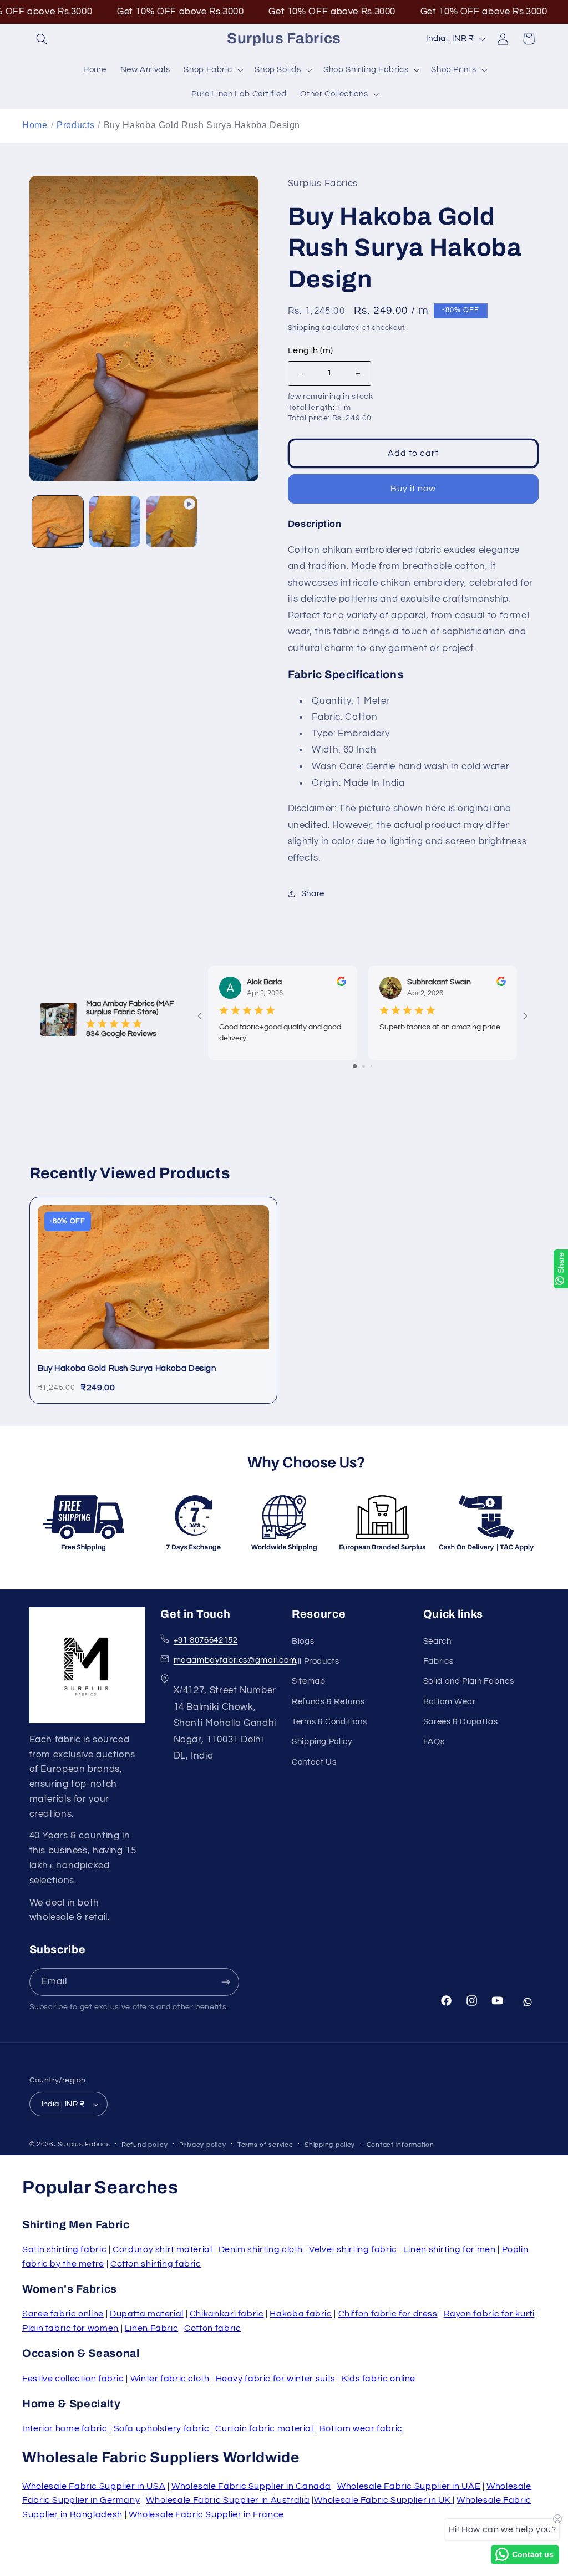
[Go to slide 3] (371, 1066)
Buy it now (414, 489)
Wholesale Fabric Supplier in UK (383, 2500)
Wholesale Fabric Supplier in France (206, 2514)
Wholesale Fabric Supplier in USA (94, 2486)
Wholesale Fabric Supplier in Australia (228, 2500)
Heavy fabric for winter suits (276, 2379)
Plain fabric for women (70, 2328)
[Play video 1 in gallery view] (171, 521)
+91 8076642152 (206, 1640)
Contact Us (314, 1762)
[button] (42, 39)
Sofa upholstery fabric (162, 2428)
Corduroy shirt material (163, 2249)
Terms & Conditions (329, 1722)
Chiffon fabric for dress (388, 2314)
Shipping (304, 328)
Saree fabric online (63, 2314)
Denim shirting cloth (261, 2249)
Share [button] (313, 894)
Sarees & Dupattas (461, 1722)
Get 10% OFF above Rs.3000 (137, 12)
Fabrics (438, 1661)
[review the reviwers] (341, 984)
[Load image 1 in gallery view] (58, 521)
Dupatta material (147, 2314)
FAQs (434, 1742)
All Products (316, 1661)
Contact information (400, 2145)
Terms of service (265, 2145)
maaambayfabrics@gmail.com (235, 1660)
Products (75, 125)
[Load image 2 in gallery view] (115, 521)
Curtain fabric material (264, 2428)
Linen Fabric (152, 2328)
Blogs (303, 1641)
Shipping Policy (322, 1742)
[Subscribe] (225, 1982)
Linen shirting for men (450, 2249)
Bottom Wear (450, 1702)
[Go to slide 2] (364, 1066)
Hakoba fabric (301, 2314)
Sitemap (308, 1681)
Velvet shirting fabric (353, 2249)
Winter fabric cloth (170, 2379)
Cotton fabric (212, 2328)
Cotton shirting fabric (156, 2264)
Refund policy (145, 2145)
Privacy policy (202, 2145)
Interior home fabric (65, 2428)
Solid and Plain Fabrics (469, 1681)
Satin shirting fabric (64, 2249)
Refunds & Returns (328, 1702)
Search (437, 1641)
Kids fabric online (379, 2379)
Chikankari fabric (227, 2314)
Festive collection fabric (73, 2379)
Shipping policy (330, 2145)
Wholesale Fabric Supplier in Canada (251, 2486)
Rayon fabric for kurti (489, 2314)
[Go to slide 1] (355, 1066)
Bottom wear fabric (361, 2428)
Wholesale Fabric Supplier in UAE (409, 2486)
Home (35, 125)
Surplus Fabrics (84, 2144)
